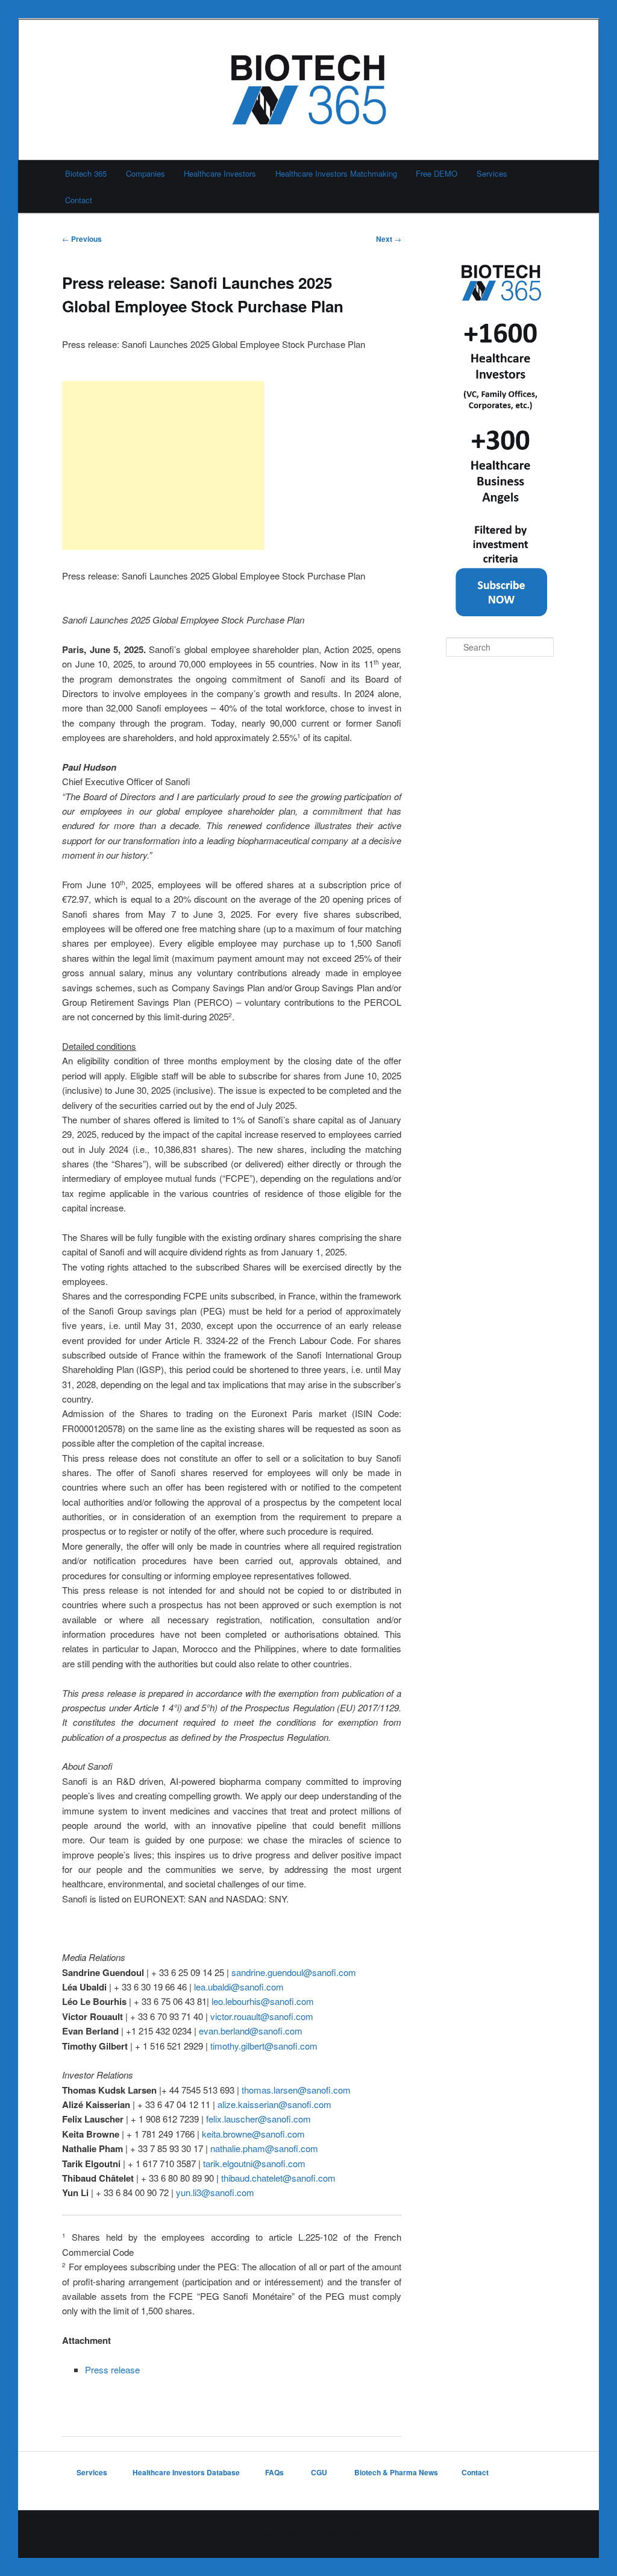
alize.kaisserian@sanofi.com (274, 2104)
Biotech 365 (86, 173)
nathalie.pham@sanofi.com (264, 2148)
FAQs (275, 2472)
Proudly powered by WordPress (308, 2534)
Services (492, 173)
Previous (82, 239)
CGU (320, 2472)
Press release (112, 2369)
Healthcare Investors (220, 173)
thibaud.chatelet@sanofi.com (278, 2178)
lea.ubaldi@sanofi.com (239, 1987)
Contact (79, 200)
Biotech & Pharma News (396, 2472)
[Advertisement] (163, 466)
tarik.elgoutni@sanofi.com (254, 2163)
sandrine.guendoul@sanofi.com (294, 1972)
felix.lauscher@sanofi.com (258, 2119)
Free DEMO (437, 173)
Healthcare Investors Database (186, 2472)
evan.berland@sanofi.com (251, 2031)
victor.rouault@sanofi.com (262, 2016)
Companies (146, 173)
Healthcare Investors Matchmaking (336, 173)
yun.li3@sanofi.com (215, 2192)
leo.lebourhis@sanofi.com (263, 2001)
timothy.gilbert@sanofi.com (264, 2046)
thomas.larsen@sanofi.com (296, 2090)
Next (389, 239)
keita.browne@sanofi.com (253, 2134)
